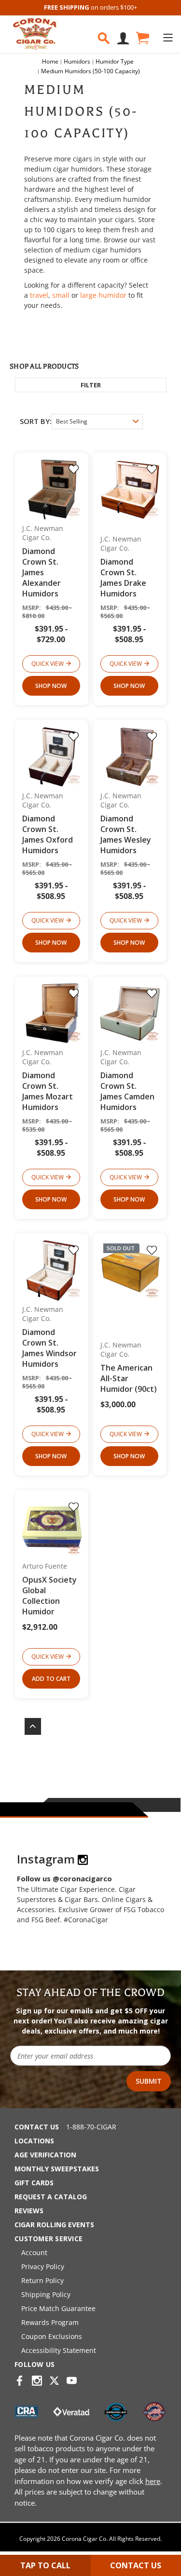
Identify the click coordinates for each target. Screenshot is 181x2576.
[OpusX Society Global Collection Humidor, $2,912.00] (52, 1527)
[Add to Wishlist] (74, 469)
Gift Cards (34, 2183)
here (153, 2481)
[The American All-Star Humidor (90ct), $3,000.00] (130, 1270)
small (61, 295)
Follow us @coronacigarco (64, 1878)
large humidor (103, 295)
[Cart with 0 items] (142, 38)
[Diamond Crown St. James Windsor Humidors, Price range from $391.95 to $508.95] (52, 1270)
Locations (34, 2141)
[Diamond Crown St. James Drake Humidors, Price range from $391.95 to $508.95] (130, 489)
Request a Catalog (51, 2197)
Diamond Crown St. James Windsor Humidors (49, 1348)
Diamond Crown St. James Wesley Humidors (126, 834)
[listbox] (97, 422)
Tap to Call (45, 2565)
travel (39, 295)
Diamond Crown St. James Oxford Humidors (48, 834)
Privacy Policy (43, 2266)
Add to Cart (51, 1679)
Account (34, 2252)
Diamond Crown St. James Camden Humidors (127, 1091)
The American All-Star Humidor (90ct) (129, 1378)
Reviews (29, 2211)
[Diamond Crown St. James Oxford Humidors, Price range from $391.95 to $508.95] (52, 757)
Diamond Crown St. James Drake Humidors (123, 578)
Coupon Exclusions (52, 2336)
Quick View (48, 664)
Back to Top (28, 1726)
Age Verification (45, 2155)
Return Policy (42, 2280)
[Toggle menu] (168, 37)
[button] (91, 385)
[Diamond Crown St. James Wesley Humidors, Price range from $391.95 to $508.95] (130, 757)
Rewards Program (50, 2322)
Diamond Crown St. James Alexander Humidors (42, 572)
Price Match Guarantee (58, 2308)
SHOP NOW (51, 686)
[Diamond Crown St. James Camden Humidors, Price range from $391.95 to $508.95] (130, 1013)
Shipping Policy (46, 2294)
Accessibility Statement (59, 2350)
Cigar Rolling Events (54, 2225)
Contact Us (37, 2127)
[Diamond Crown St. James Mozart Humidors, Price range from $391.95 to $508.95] (52, 1013)
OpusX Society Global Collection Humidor (49, 1596)
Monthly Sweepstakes (57, 2169)
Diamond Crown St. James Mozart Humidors (48, 1091)
